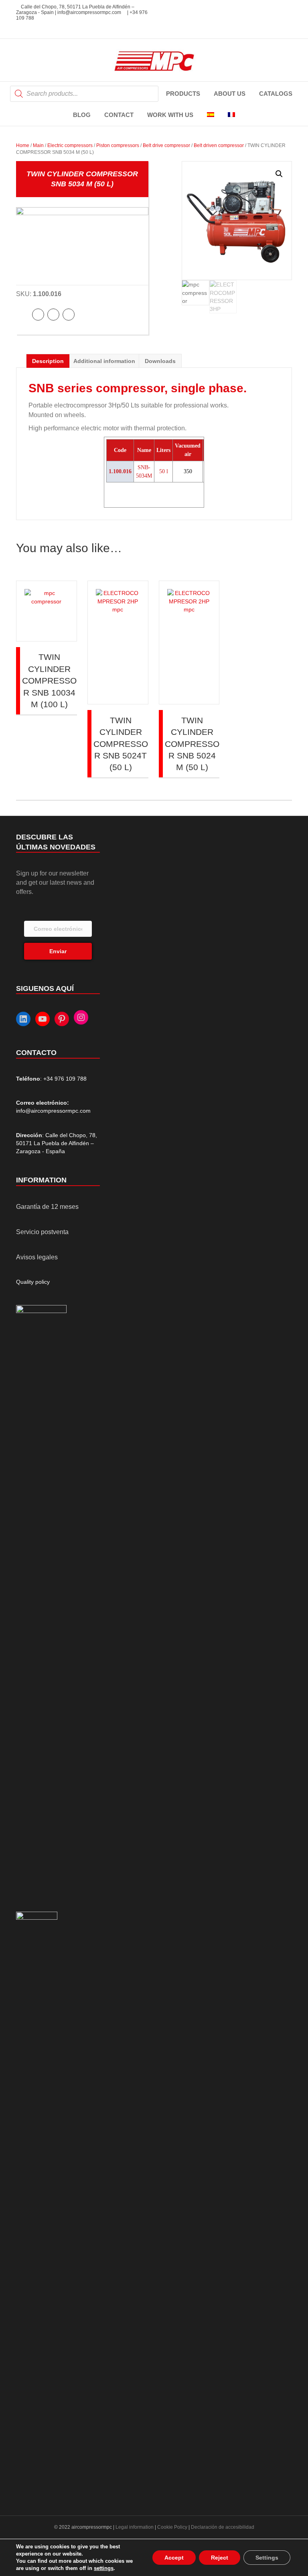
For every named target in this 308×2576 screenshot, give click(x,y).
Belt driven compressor (219, 145)
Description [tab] (48, 361)
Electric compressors (70, 145)
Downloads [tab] (160, 361)
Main (38, 145)
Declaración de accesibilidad (223, 2527)
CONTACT (119, 115)
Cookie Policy (172, 2527)
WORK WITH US (170, 115)
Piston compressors (118, 145)
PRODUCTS (183, 94)
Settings (267, 2558)
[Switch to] (211, 115)
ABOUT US (230, 94)
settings (104, 2568)
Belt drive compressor (166, 145)
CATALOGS (276, 94)
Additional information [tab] (104, 361)
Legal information (135, 2527)
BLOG (82, 115)
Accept (174, 2558)
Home (23, 145)
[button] (279, 174)
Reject (220, 2558)
